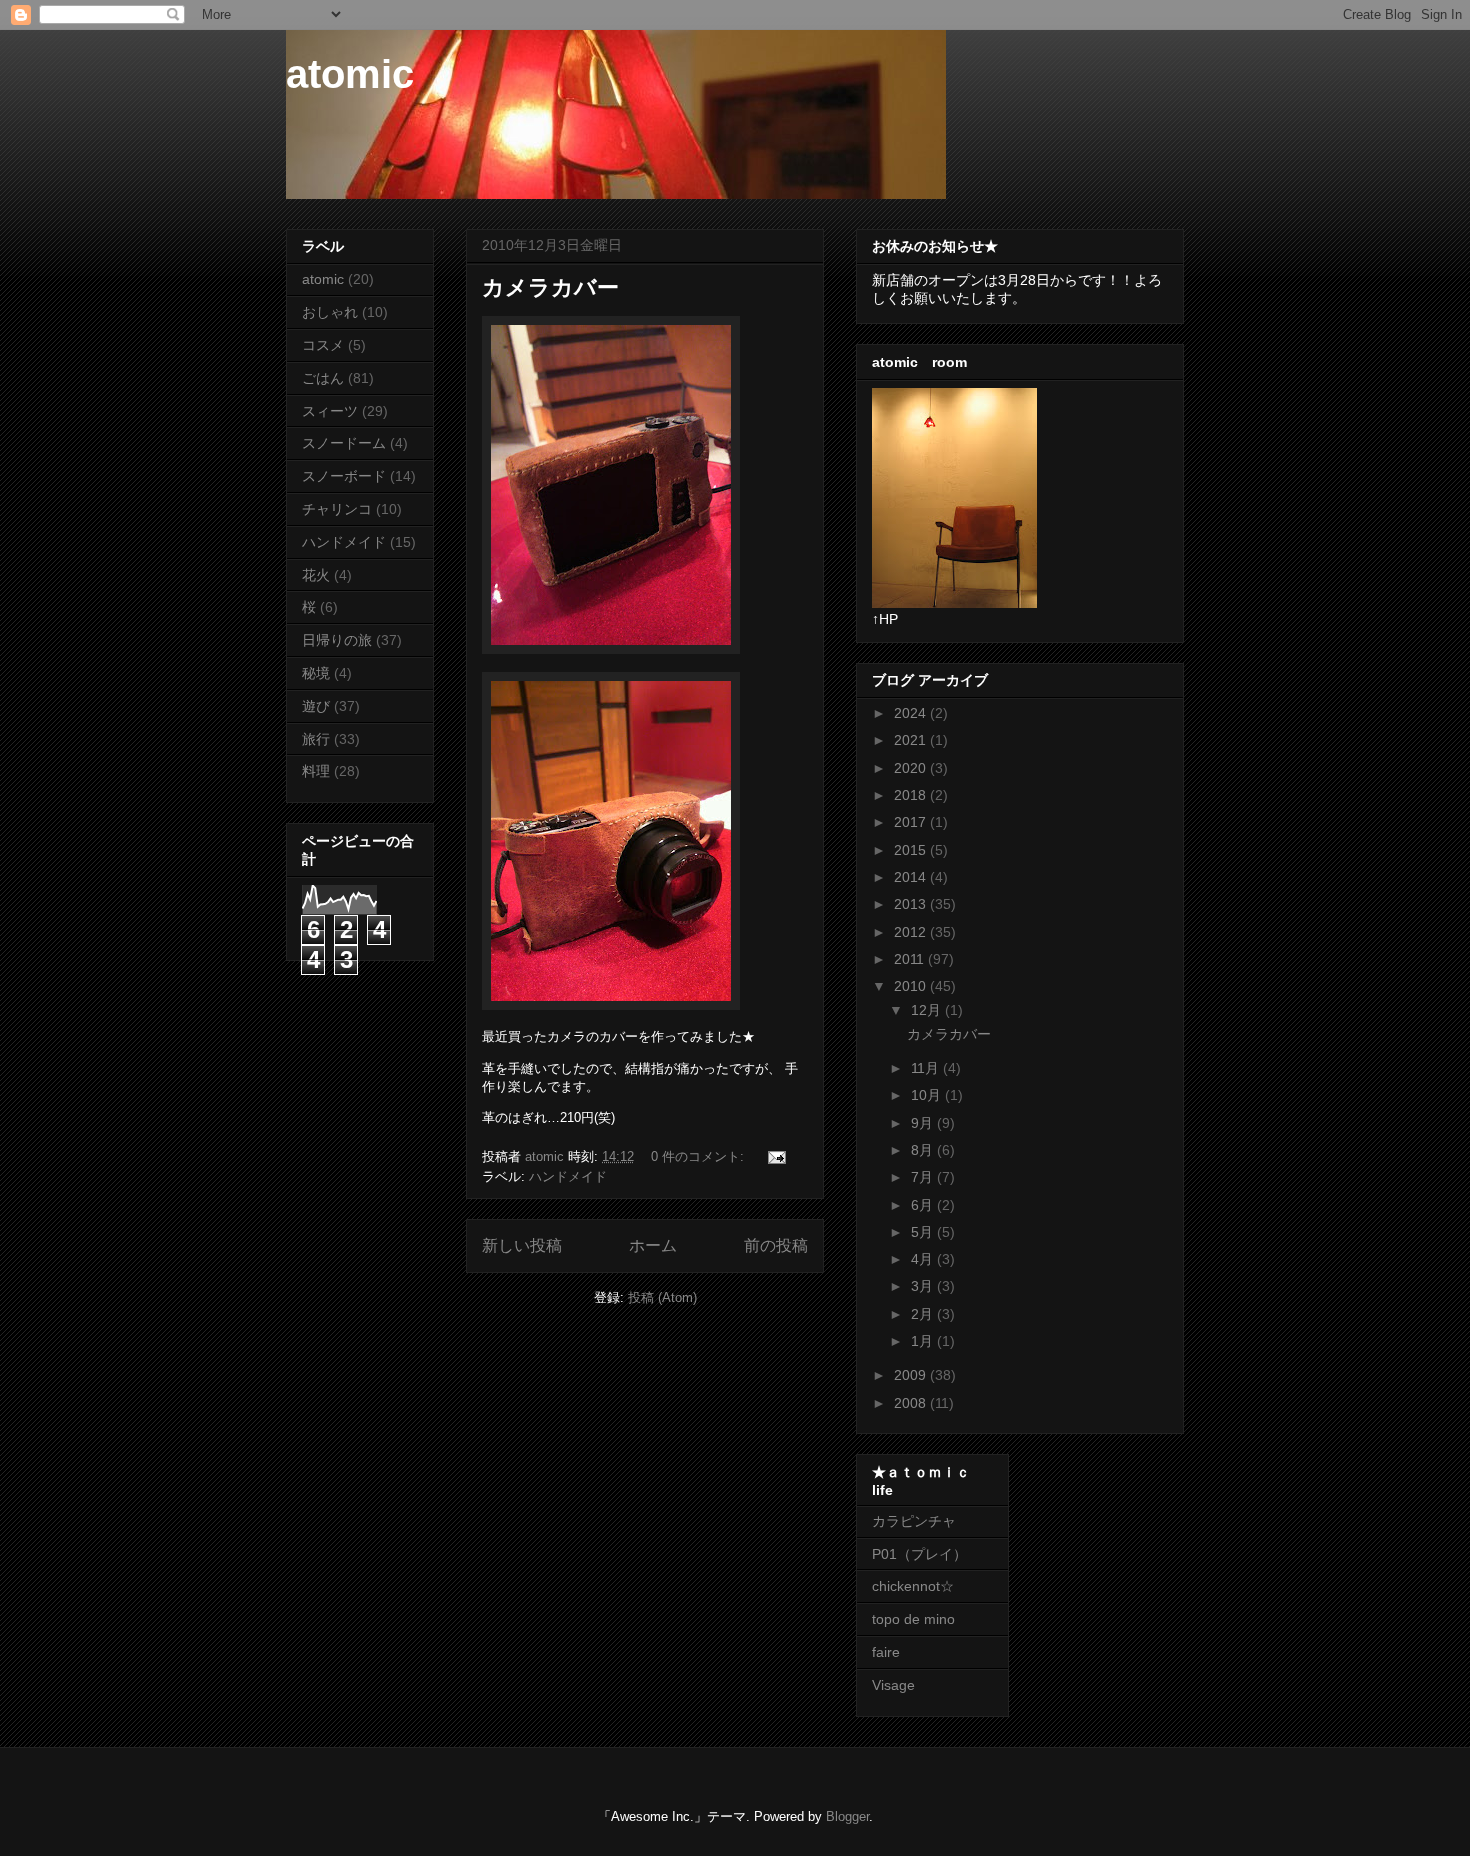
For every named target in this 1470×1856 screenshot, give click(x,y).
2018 (912, 795)
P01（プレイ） (919, 1554)
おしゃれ (330, 312)
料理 (316, 771)
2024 (912, 713)
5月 (924, 1232)
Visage (893, 1685)
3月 (924, 1286)
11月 (927, 1068)
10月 (928, 1095)
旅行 (316, 739)
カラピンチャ (914, 1521)
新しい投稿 (522, 1245)
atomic (350, 74)
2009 (912, 1375)
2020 (912, 768)
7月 (924, 1177)
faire (893, 1652)
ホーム (653, 1245)
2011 (911, 959)
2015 (912, 850)
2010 (912, 986)
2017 (912, 822)
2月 (924, 1314)
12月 (928, 1010)
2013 (912, 904)
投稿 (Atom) (662, 1297)
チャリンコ (337, 509)
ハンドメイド (568, 1176)
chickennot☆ (913, 1586)
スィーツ (330, 411)
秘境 (316, 673)
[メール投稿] (775, 1156)
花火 (316, 575)
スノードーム (344, 443)
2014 (912, 877)
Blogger (847, 1816)
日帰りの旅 (337, 640)
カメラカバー (550, 287)
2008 (912, 1403)
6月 (924, 1205)
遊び (316, 706)
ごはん (323, 378)
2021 (912, 740)
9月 (924, 1123)
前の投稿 (776, 1245)
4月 (924, 1259)
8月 (924, 1150)
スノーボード (344, 476)
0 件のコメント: (699, 1156)
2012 (912, 932)
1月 (924, 1341)
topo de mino (913, 1619)
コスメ (323, 345)
